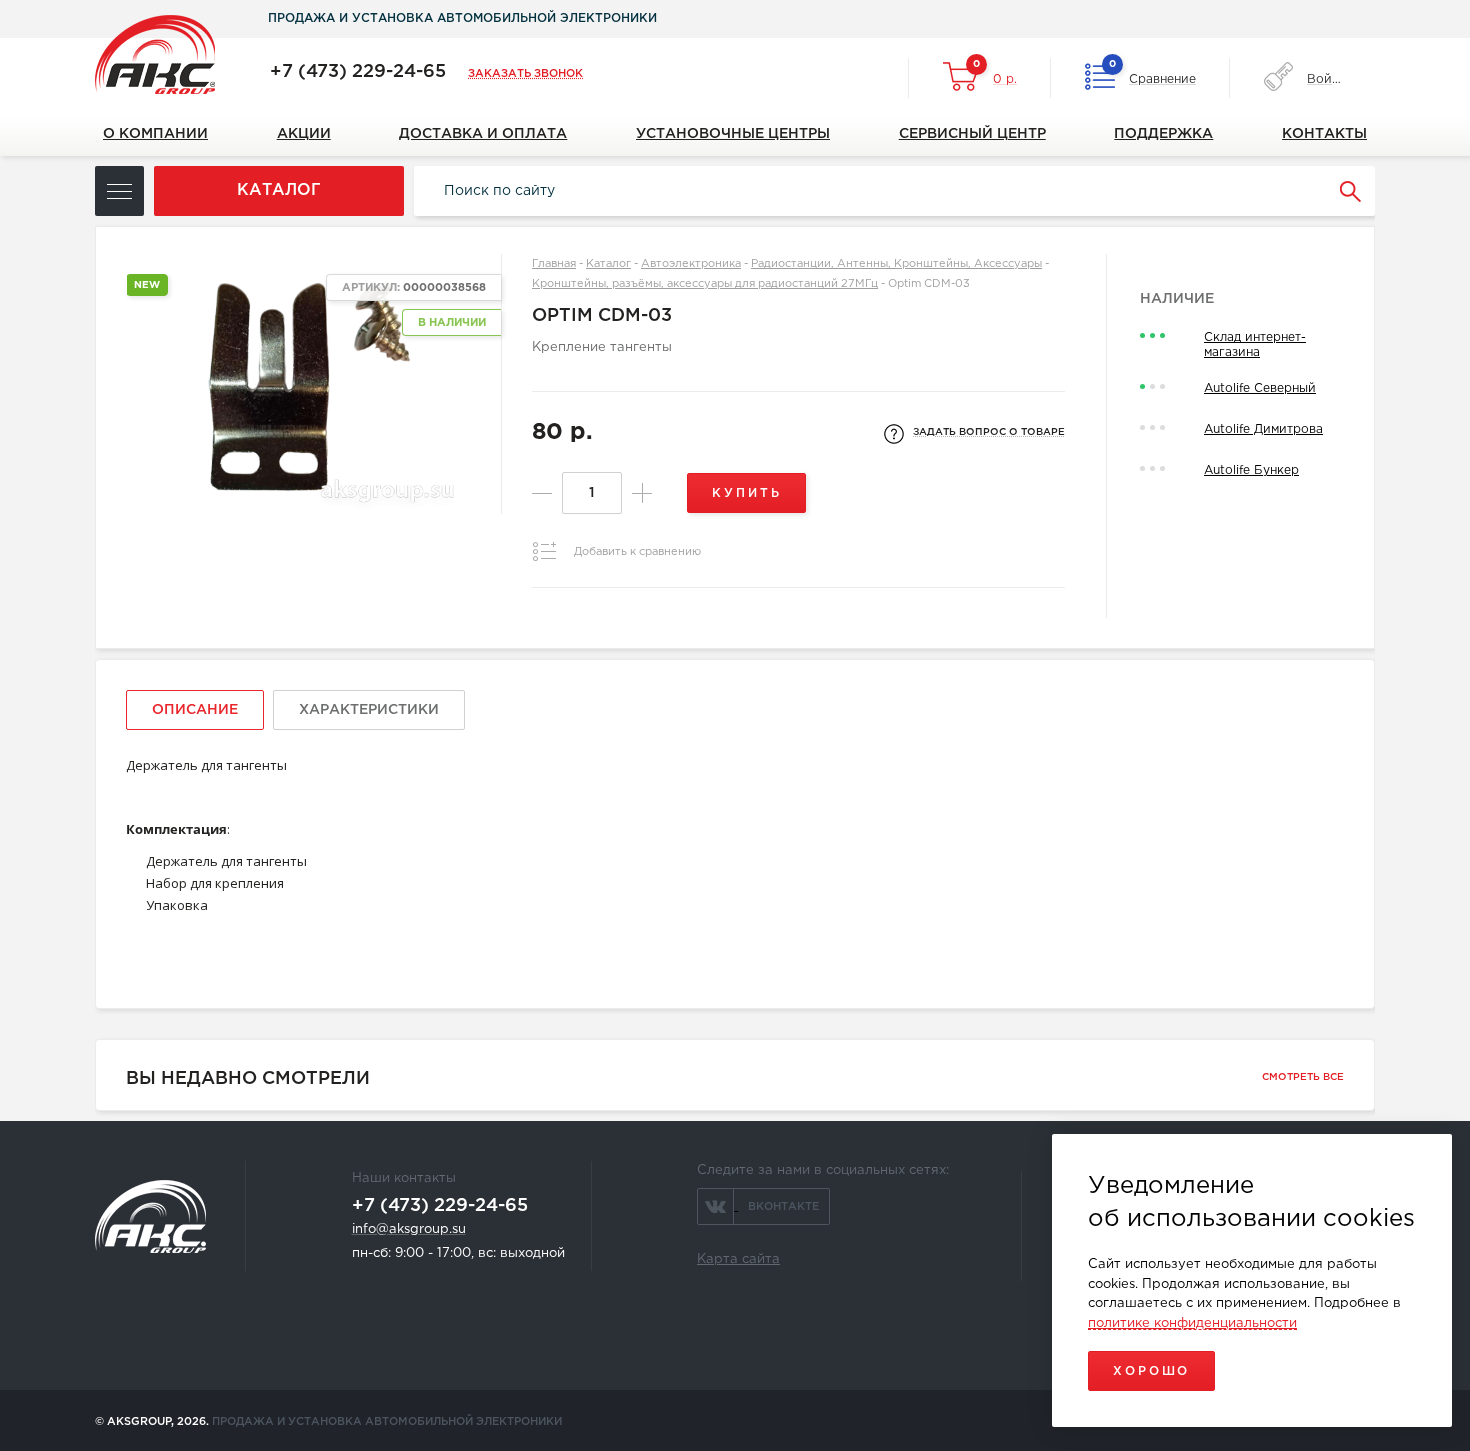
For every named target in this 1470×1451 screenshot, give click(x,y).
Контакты (1324, 134)
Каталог (608, 264)
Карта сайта (738, 1259)
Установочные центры (733, 134)
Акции (304, 134)
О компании (155, 134)
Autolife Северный (1260, 388)
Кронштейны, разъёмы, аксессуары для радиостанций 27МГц (705, 284)
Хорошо (1151, 1371)
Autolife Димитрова (1263, 429)
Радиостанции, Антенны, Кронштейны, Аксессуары (896, 264)
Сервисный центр (972, 134)
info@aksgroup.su (409, 1229)
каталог (279, 190)
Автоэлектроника (691, 264)
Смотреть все (1303, 1077)
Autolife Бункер (1251, 470)
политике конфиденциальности (1192, 1323)
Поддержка (1163, 134)
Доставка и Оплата (483, 134)
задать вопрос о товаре (989, 432)
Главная (554, 264)
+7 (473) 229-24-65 (358, 72)
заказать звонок (525, 74)
